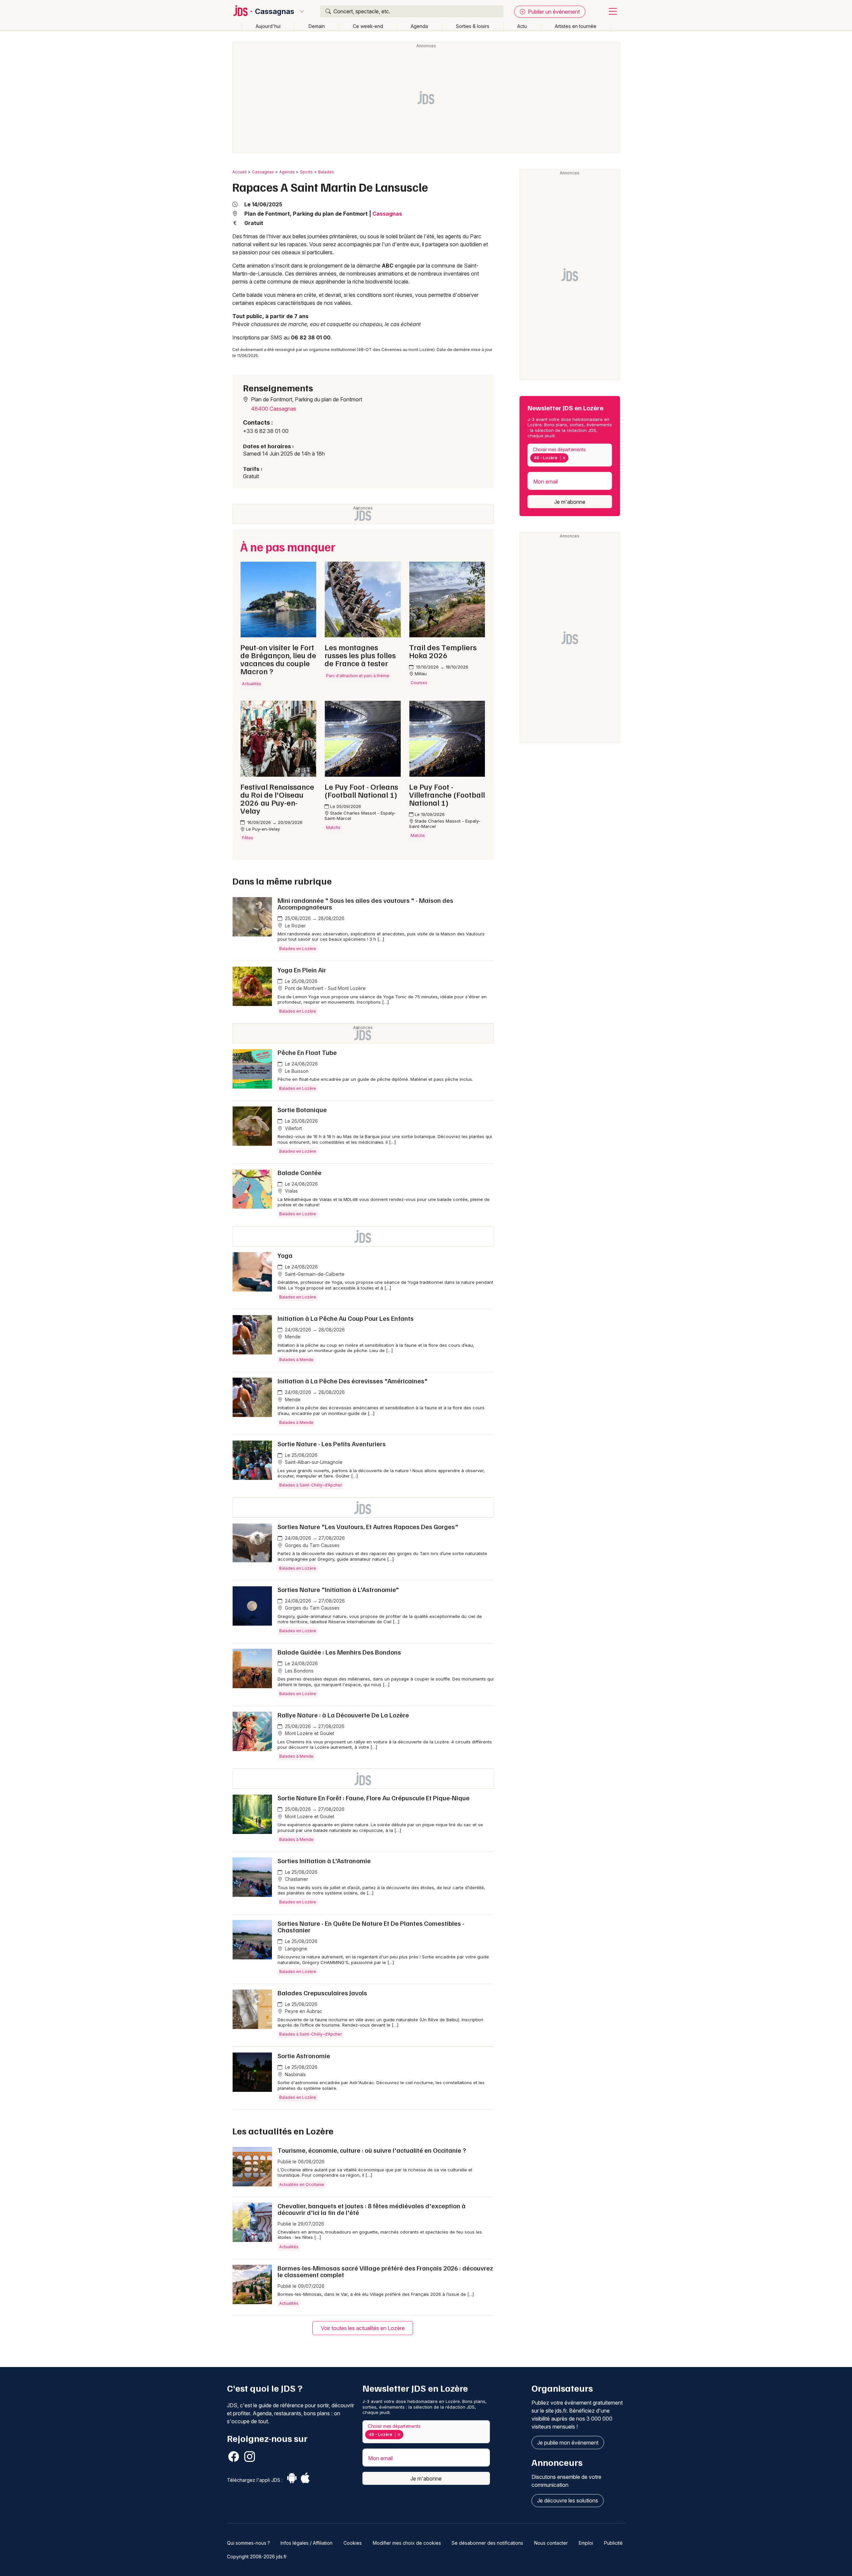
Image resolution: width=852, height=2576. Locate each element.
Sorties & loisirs (473, 26)
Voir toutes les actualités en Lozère (363, 2328)
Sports (306, 172)
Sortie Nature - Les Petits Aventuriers (332, 1444)
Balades (326, 172)
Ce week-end (368, 26)
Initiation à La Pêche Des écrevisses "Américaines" (353, 1381)
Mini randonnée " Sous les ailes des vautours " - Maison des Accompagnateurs (365, 903)
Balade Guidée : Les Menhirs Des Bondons (339, 1652)
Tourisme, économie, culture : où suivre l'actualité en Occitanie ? (372, 2150)
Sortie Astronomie (304, 2056)
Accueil (239, 172)
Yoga (285, 1255)
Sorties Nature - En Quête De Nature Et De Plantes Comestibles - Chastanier (371, 1926)
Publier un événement (553, 12)
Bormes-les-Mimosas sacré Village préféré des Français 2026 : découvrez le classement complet (385, 2271)
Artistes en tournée (576, 26)
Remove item (564, 458)
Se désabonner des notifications (487, 2543)
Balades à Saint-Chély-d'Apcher (311, 1485)
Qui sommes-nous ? (248, 2543)
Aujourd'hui (268, 26)
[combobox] (570, 455)
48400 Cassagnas (274, 409)
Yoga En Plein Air (302, 970)
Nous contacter (551, 2543)
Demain (317, 26)
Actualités (289, 2247)
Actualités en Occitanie (302, 2184)
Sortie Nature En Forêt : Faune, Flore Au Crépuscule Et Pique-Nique (374, 1798)
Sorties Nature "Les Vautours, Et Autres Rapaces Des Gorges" (368, 1526)
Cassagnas (275, 11)
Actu (522, 26)
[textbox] (571, 458)
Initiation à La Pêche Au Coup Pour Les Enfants (346, 1318)
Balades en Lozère (298, 949)
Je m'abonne (570, 502)
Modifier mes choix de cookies (407, 2543)
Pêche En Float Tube (307, 1052)
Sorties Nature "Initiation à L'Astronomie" (338, 1589)
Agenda (419, 26)
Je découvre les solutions (568, 2500)
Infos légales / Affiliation (307, 2543)
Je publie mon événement (568, 2443)
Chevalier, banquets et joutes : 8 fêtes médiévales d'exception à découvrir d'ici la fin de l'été (372, 2209)
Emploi (586, 2543)
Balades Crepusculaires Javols (322, 1993)
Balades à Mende (296, 1360)
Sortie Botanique (302, 1109)
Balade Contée (300, 1172)
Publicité (613, 2543)
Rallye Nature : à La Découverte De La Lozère (343, 1715)
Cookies (353, 2543)
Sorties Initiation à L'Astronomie (324, 1861)
